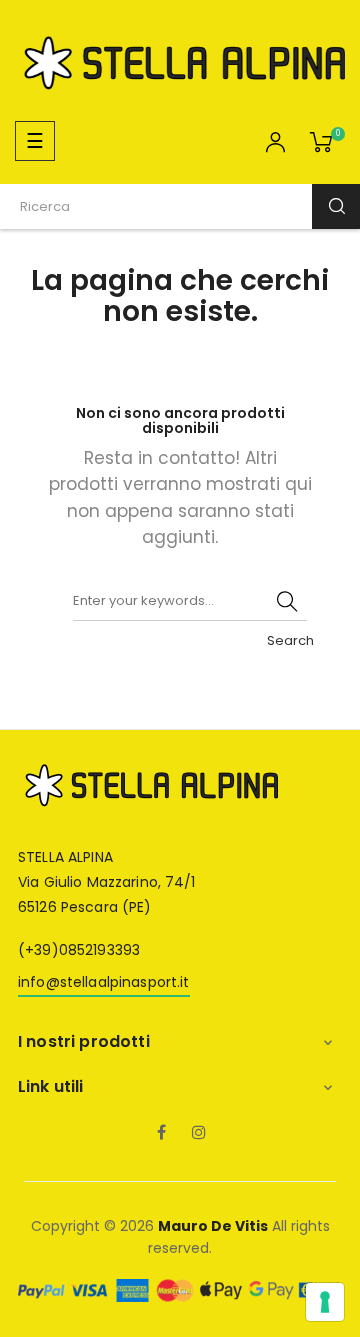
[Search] (287, 601)
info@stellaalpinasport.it (104, 982)
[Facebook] (161, 1134)
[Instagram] (199, 1134)
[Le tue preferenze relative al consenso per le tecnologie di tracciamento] (325, 1302)
